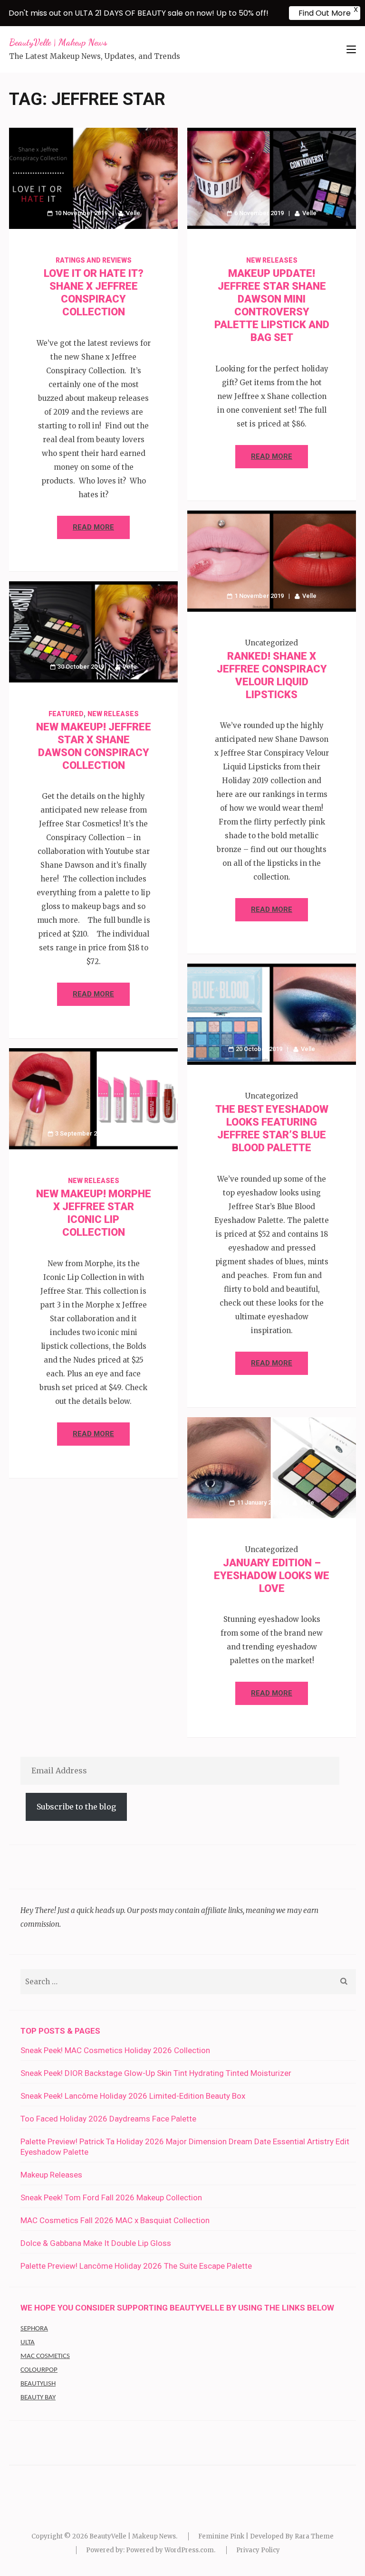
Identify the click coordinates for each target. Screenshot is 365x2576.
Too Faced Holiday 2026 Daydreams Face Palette (108, 2119)
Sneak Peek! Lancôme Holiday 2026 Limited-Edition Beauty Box (133, 2096)
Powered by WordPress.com (170, 2550)
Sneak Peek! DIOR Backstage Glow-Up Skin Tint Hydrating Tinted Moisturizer (156, 2073)
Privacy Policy (258, 2550)
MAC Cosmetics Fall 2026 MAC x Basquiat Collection (115, 2220)
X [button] (356, 9)
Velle (133, 213)
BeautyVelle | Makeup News (58, 42)
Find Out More (325, 13)
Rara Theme (314, 2536)
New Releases (272, 260)
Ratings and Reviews (94, 260)
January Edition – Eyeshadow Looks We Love (272, 1576)
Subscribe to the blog (76, 1807)
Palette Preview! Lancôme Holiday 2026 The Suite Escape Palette (136, 2266)
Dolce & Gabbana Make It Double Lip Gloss (96, 2243)
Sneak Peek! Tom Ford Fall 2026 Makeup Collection (111, 2197)
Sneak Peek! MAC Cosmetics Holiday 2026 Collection (115, 2050)
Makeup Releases (51, 2175)
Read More (93, 527)
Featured (66, 714)
